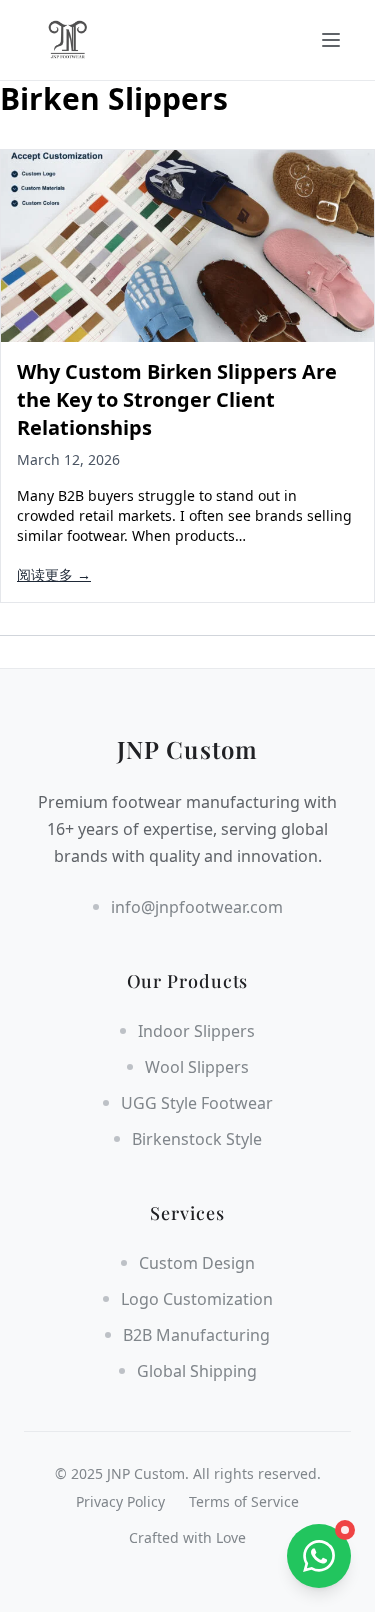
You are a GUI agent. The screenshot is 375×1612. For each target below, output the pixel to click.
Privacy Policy (120, 1501)
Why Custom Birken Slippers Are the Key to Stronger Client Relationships (177, 399)
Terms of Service (244, 1501)
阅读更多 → (54, 574)
